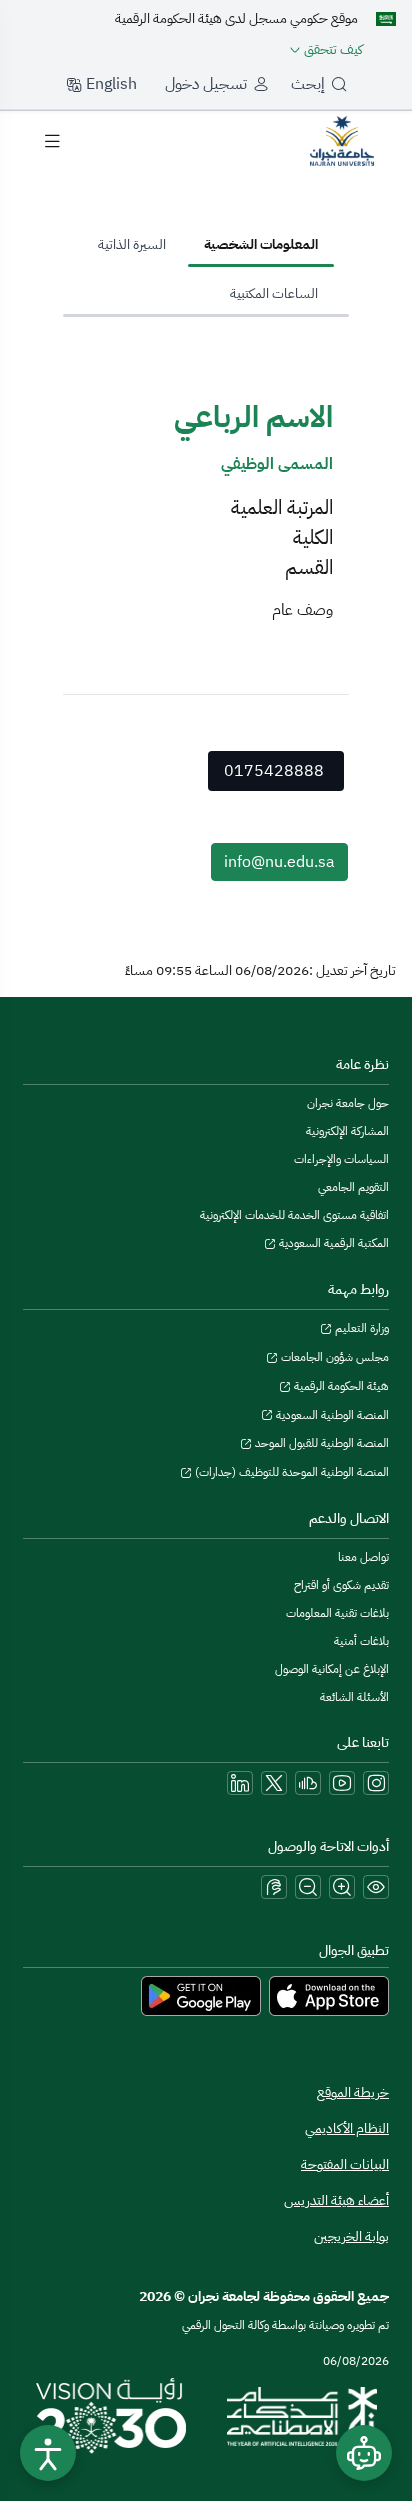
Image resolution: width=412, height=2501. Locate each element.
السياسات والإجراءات (341, 1159)
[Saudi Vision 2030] (111, 2416)
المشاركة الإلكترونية (347, 1131)
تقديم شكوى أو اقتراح (341, 1585)
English (109, 84)
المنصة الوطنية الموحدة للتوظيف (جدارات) (290, 1472)
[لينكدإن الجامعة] (240, 1783)
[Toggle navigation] (52, 141)
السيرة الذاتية (132, 244)
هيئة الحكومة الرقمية (340, 1386)
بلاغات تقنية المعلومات (337, 1613)
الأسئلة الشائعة (354, 1697)
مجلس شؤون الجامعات (333, 1357)
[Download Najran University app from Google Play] (201, 1995)
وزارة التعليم (360, 1328)
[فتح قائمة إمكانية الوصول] (48, 2453)
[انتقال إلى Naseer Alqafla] (342, 140)
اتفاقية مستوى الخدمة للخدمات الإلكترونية (294, 1215)
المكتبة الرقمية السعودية (332, 1243)
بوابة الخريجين (351, 2236)
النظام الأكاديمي (347, 2128)
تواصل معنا (363, 1557)
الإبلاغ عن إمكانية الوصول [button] (332, 1669)
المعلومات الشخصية (261, 244)
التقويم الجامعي (353, 1187)
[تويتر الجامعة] (274, 1783)
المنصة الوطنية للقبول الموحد (320, 1443)
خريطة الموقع (353, 2092)
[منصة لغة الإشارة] (274, 1887)
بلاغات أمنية (361, 1641)
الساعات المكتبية (274, 293)
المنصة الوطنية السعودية (331, 1415)
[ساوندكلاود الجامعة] (308, 1783)
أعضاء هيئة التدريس (336, 2200)
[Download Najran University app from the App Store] (329, 1995)
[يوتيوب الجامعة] (342, 1783)
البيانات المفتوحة (345, 2164)
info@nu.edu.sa (279, 862)
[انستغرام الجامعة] (376, 1783)
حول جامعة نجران (348, 1103)
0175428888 (274, 771)
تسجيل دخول (206, 84)
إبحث (308, 84)
